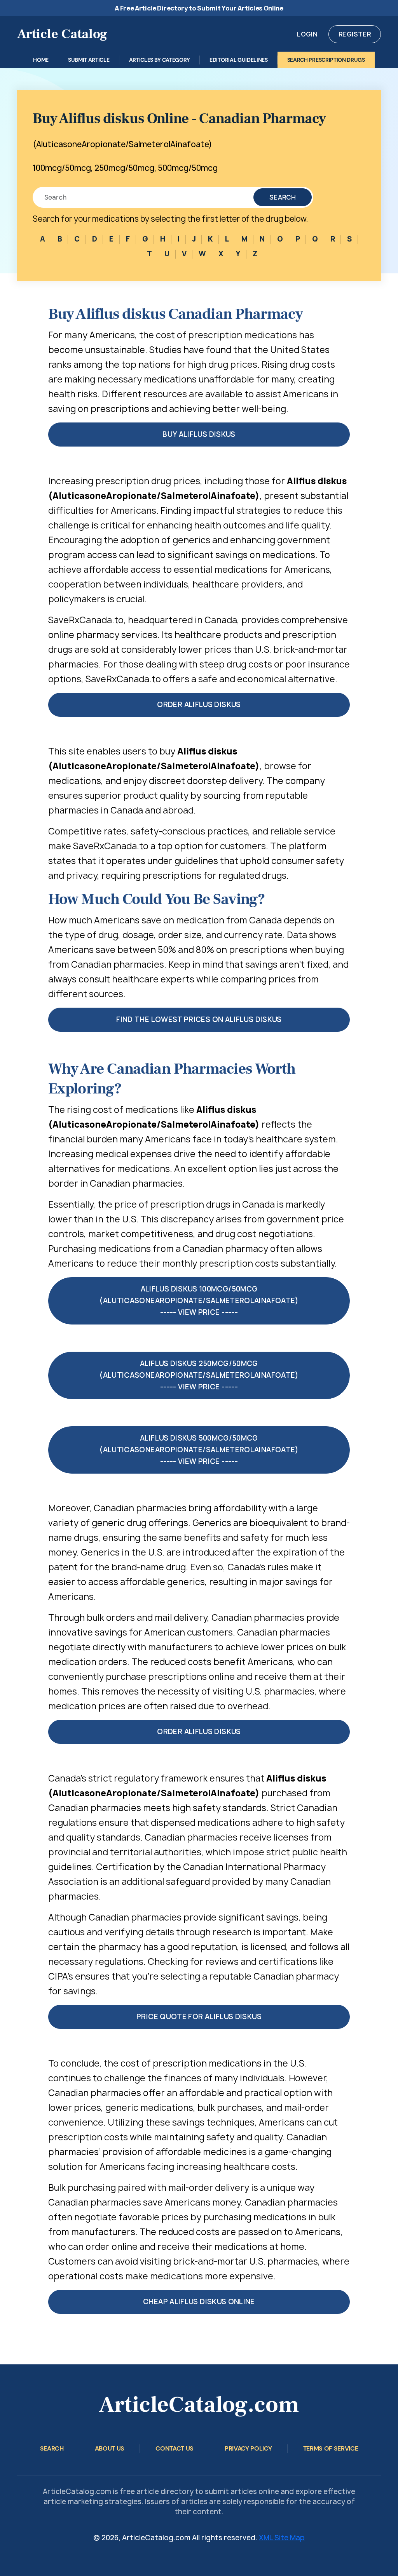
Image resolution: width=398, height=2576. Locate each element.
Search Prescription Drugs (326, 60)
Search (283, 197)
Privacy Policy (248, 2448)
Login (307, 34)
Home (41, 60)
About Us (110, 2448)
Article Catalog (62, 34)
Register (355, 34)
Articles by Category (160, 60)
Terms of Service (331, 2448)
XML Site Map (282, 2538)
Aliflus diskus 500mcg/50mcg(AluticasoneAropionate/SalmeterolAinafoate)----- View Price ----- (199, 1450)
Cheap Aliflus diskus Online (199, 2302)
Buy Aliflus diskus (199, 434)
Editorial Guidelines (239, 60)
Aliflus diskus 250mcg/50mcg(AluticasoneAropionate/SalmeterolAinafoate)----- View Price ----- (199, 1375)
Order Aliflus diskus (199, 705)
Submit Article (89, 60)
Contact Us (175, 2448)
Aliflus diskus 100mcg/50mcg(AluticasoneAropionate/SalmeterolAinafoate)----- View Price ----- (199, 1301)
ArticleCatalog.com (199, 2405)
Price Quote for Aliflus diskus (199, 2017)
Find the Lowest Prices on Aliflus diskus (199, 1019)
